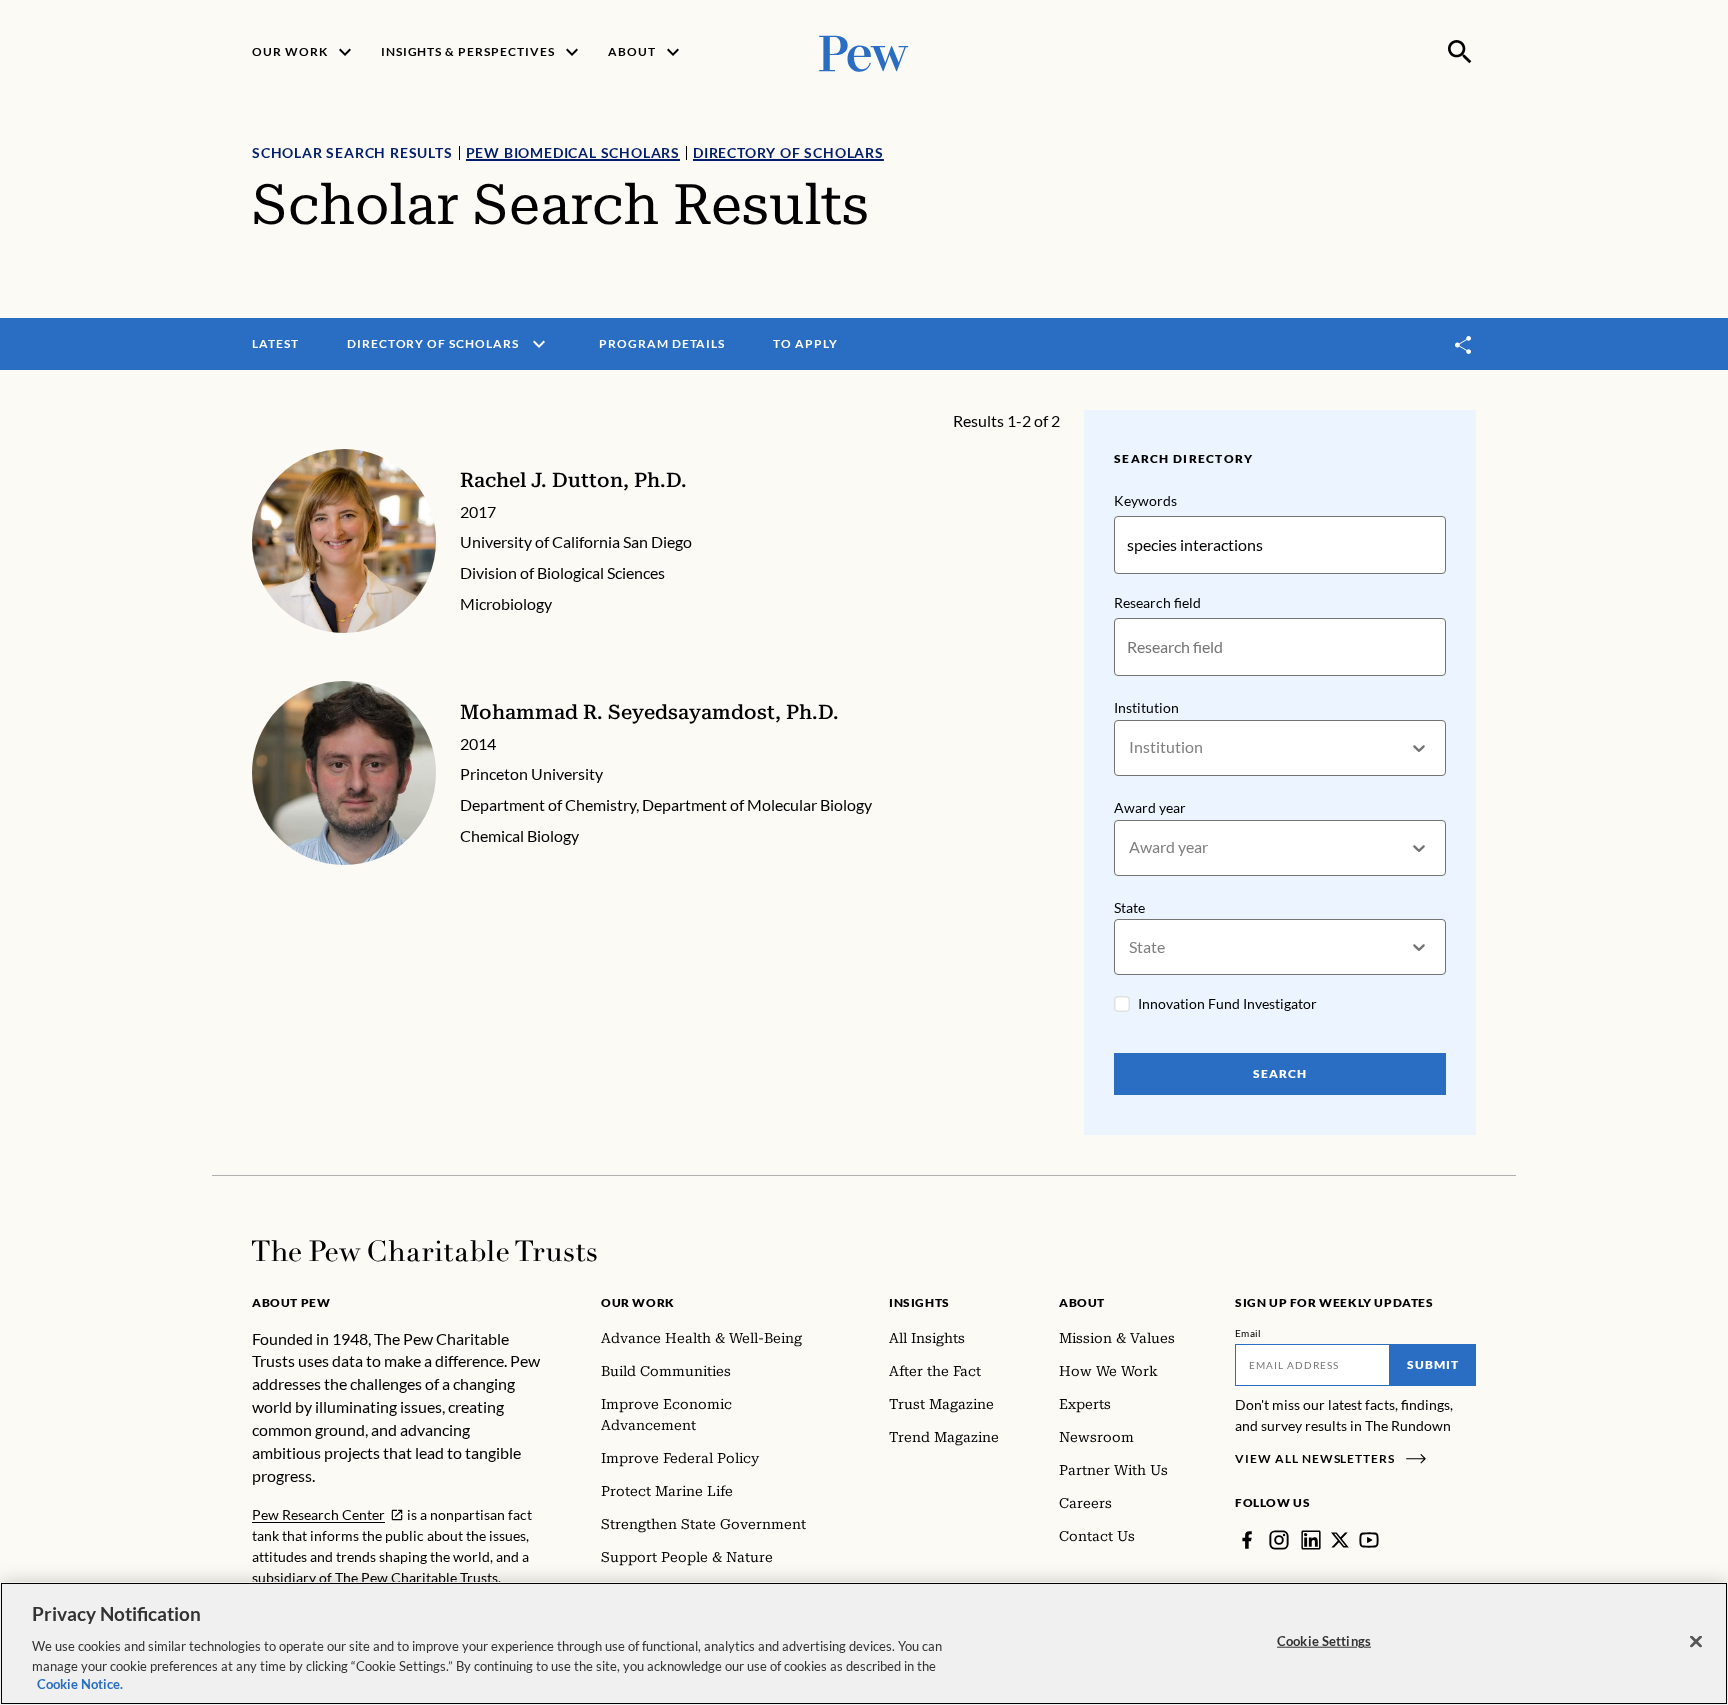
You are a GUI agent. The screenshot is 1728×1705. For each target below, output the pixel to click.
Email (1248, 1333)
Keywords (1145, 500)
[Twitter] (1340, 1540)
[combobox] (1130, 747)
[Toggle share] (1464, 344)
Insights (919, 1302)
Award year (1150, 807)
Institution (1146, 707)
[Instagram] (1279, 1540)
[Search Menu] (1460, 52)
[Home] (424, 1251)
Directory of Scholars (788, 152)
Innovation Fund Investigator (1227, 1003)
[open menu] (539, 344)
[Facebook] (1247, 1540)
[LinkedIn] (1311, 1540)
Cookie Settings (1324, 1641)
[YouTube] (1369, 1540)
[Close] (1696, 1642)
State (1129, 907)
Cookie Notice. (80, 1684)
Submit (1433, 1364)
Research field (1157, 602)
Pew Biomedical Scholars (573, 152)
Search (1280, 1073)
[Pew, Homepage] (864, 51)
